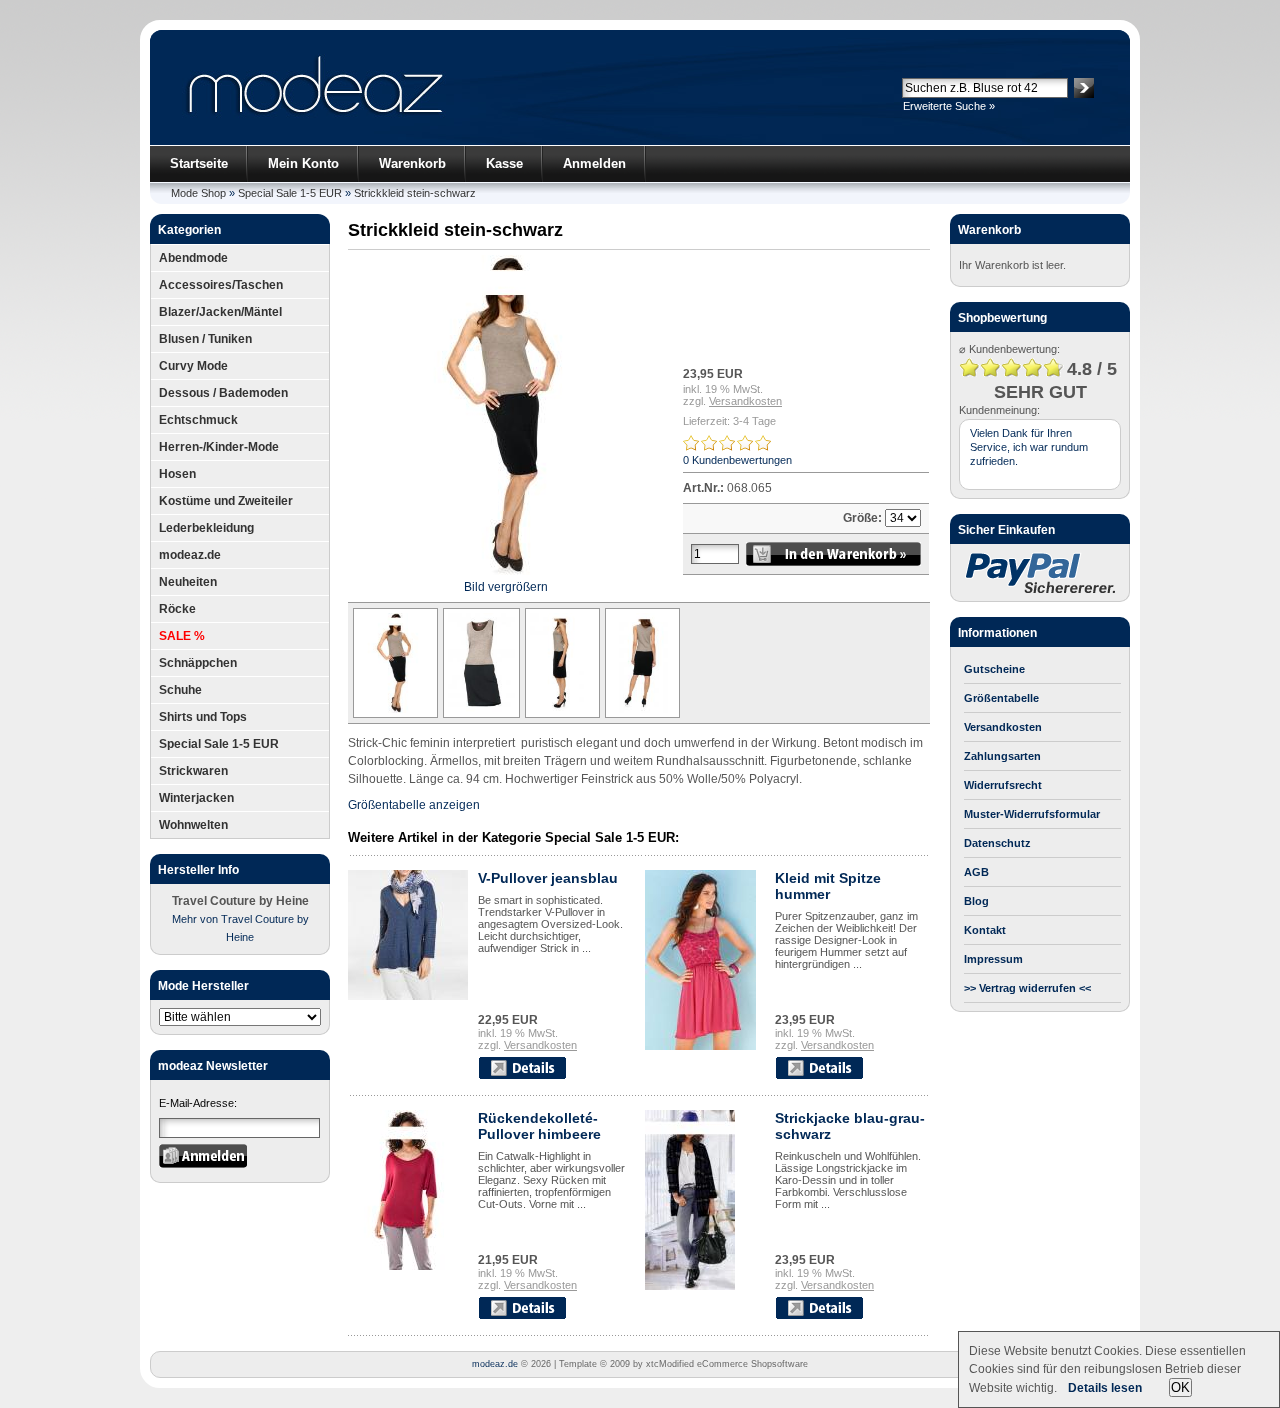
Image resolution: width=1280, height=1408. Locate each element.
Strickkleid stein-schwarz (415, 193)
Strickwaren (193, 771)
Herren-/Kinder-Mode (219, 447)
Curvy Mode (193, 366)
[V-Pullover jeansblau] (408, 996)
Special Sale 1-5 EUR (290, 193)
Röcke (177, 609)
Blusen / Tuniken (205, 339)
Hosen (177, 474)
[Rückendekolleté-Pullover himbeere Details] (522, 1316)
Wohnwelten (193, 825)
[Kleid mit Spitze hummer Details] (819, 1076)
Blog (976, 901)
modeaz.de (190, 555)
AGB (976, 872)
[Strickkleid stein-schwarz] (393, 714)
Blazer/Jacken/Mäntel (220, 312)
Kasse (504, 163)
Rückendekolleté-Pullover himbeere (539, 1126)
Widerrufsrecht (1003, 785)
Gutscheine (994, 669)
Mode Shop (198, 193)
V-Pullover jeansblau (548, 878)
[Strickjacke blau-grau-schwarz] (690, 1286)
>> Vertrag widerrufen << (1027, 988)
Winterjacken (196, 798)
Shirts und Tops (203, 717)
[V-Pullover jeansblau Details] (522, 1076)
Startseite (199, 163)
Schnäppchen (198, 663)
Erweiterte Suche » (949, 106)
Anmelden (594, 163)
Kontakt (985, 930)
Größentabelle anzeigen (414, 805)
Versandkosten (745, 401)
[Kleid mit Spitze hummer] (700, 1046)
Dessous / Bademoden (223, 393)
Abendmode (193, 258)
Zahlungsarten (1002, 756)
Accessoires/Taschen (221, 285)
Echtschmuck (198, 420)
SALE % (182, 636)
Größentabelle (1001, 698)
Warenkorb (412, 163)
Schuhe (180, 690)
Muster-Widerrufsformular (1032, 814)
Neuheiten (188, 582)
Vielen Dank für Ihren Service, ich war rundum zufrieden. (1029, 447)
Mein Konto (303, 163)
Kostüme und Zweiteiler (226, 501)
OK (1180, 1387)
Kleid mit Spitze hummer (828, 886)
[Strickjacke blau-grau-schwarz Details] (819, 1316)
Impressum (993, 959)
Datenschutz (997, 843)
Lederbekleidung (206, 528)
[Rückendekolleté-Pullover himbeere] (408, 1266)
